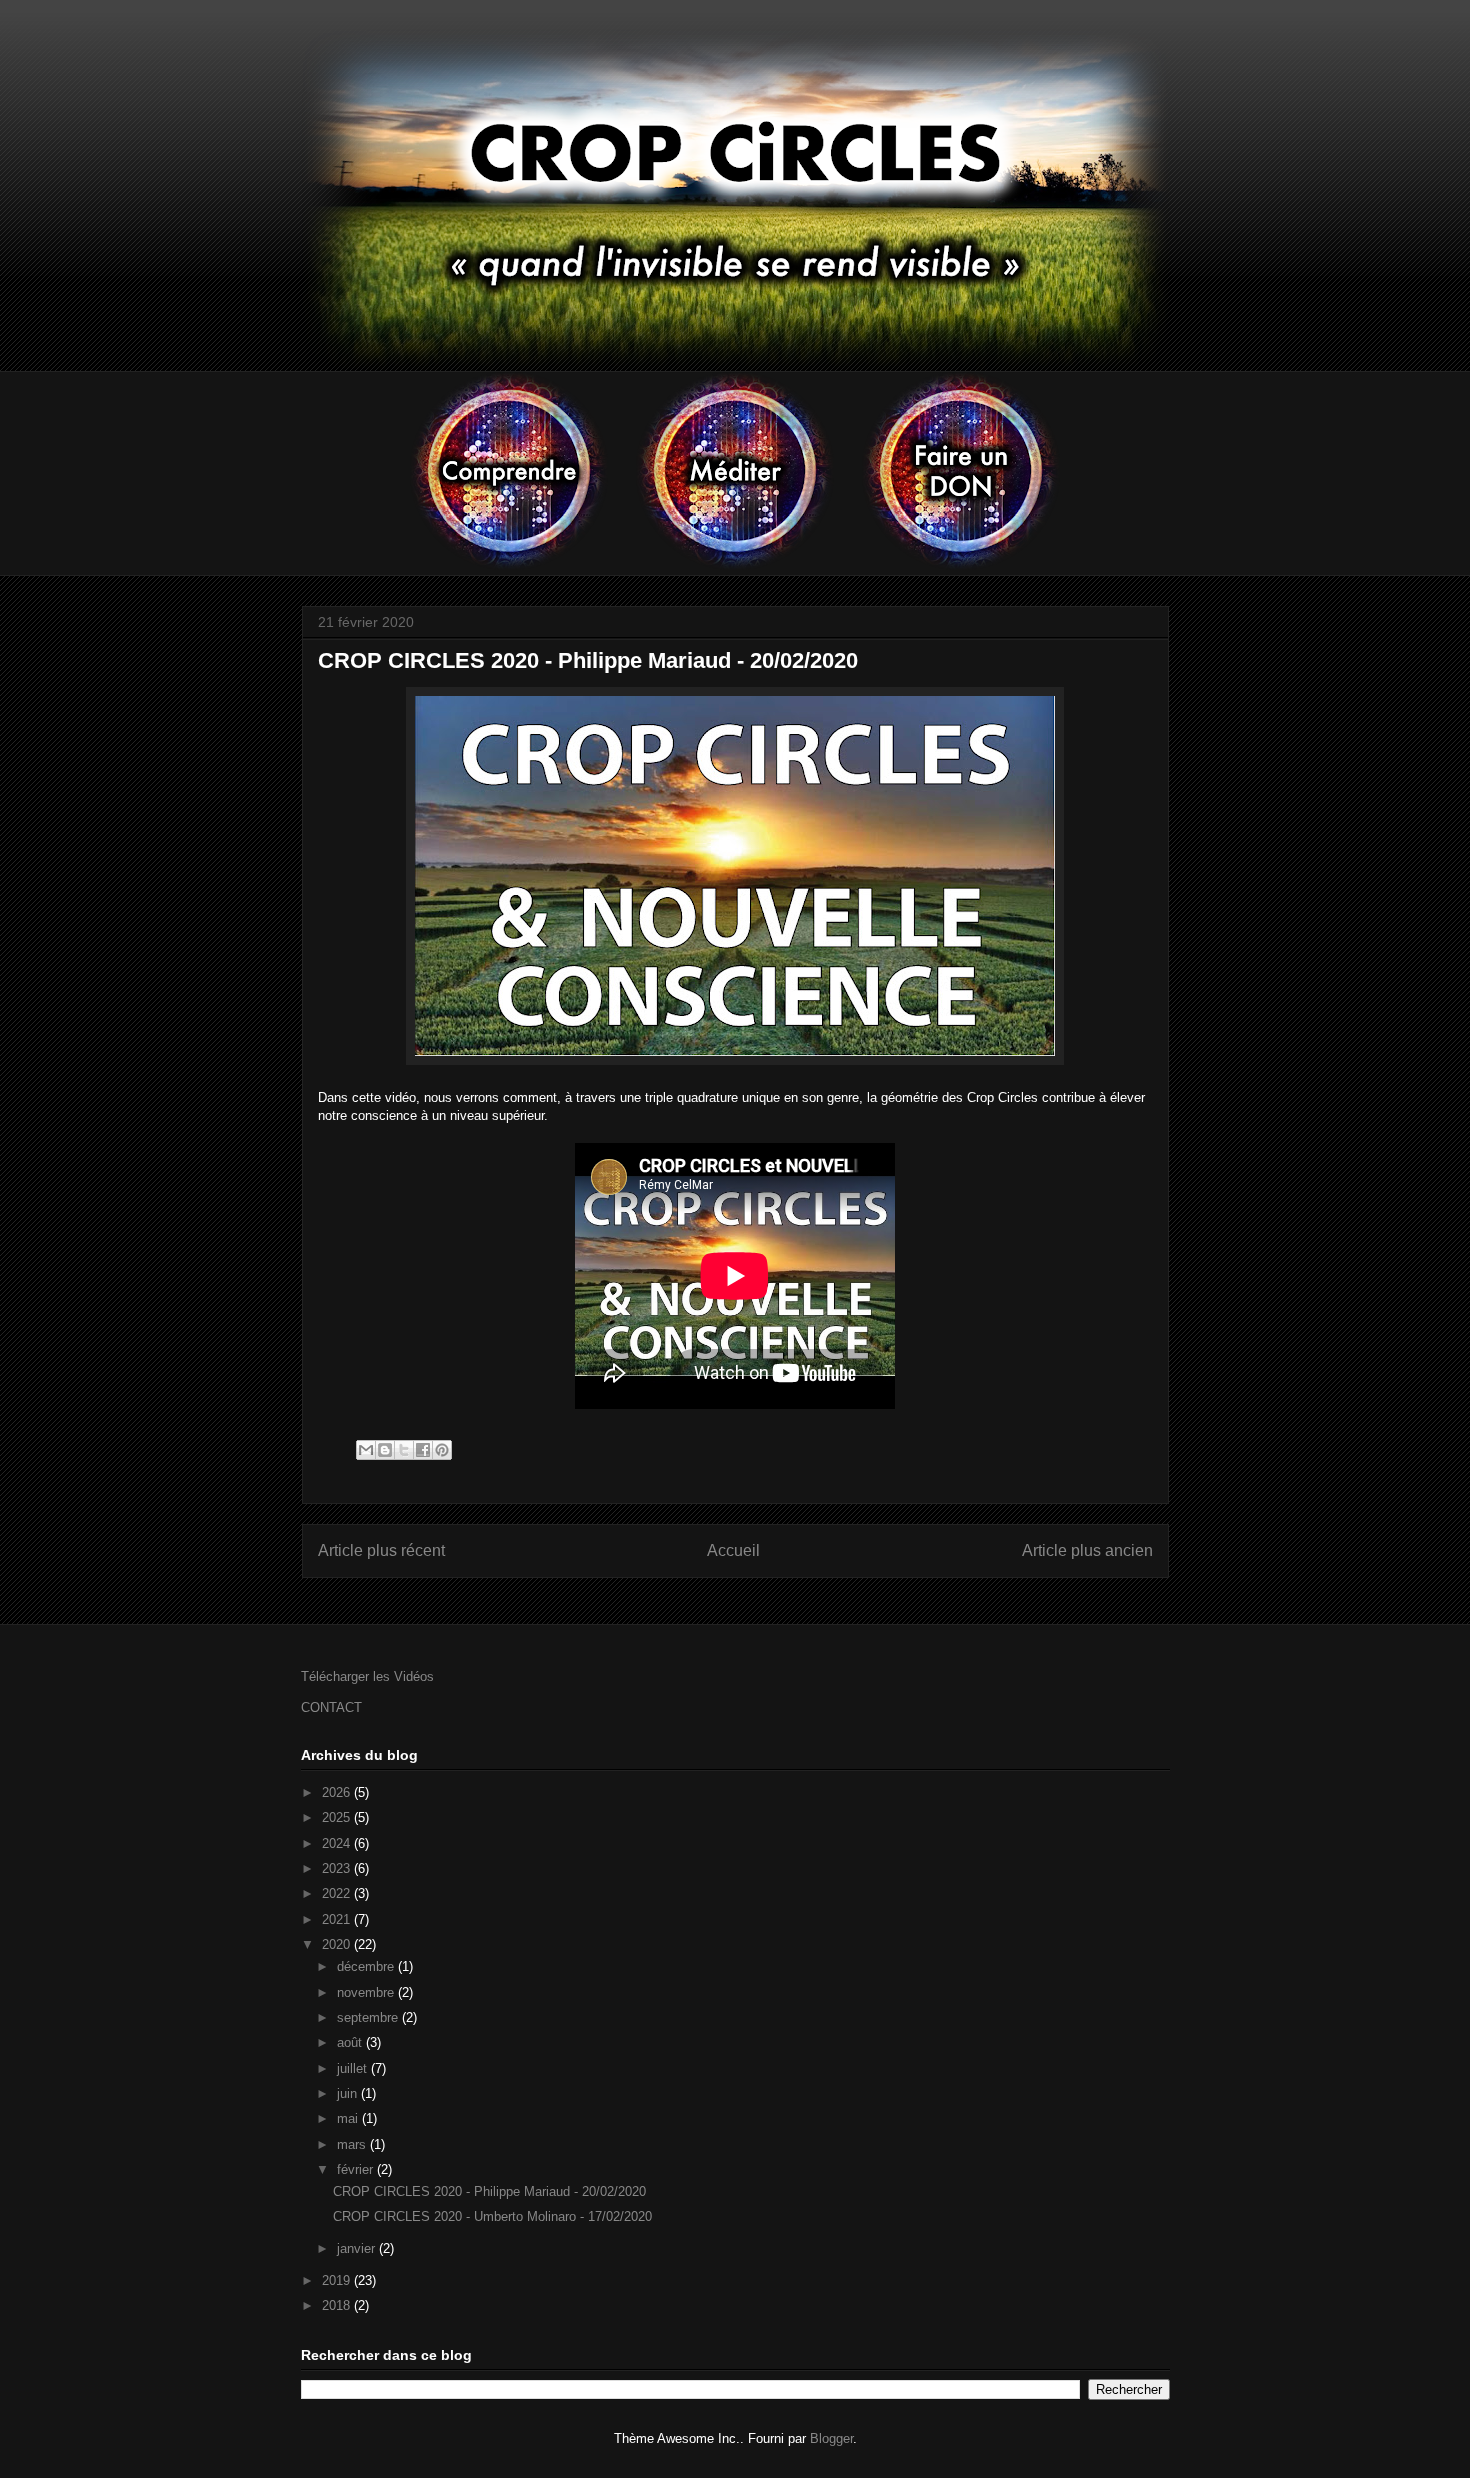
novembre (367, 1992)
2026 (338, 1792)
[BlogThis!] (385, 1450)
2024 (338, 1843)
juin (349, 2093)
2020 (338, 1944)
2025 (338, 1817)
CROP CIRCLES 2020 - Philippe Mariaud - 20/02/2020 (489, 2191)
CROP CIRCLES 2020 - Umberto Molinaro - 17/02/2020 (492, 2216)
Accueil (733, 1550)
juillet (354, 2068)
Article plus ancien (1087, 1550)
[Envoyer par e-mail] (366, 1450)
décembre (367, 1966)
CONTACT (331, 1707)
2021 (338, 1919)
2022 (338, 1893)
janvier (358, 2248)
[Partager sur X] (404, 1450)
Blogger (831, 2438)
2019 (338, 2280)
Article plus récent (381, 1550)
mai (349, 2118)
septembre (369, 2017)
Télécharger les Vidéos (367, 1676)
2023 (338, 1868)
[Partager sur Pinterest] (442, 1450)
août (351, 2042)
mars (353, 2144)
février (357, 2169)
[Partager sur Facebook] (423, 1450)
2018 (338, 2305)
